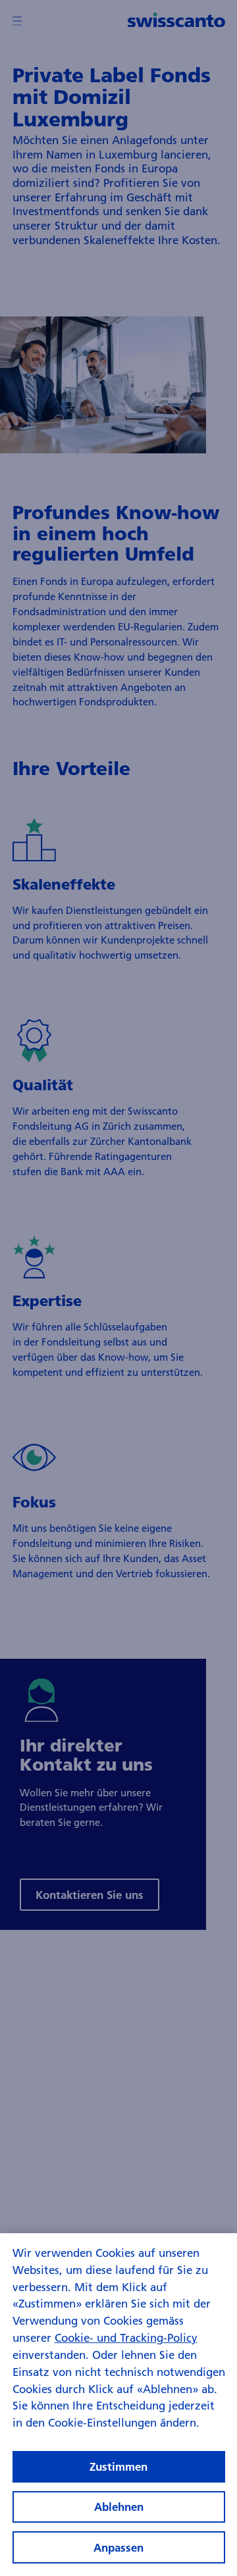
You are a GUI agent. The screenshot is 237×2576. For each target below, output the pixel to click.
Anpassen (118, 2547)
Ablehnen (119, 2507)
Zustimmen (118, 2466)
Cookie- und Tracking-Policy (126, 2337)
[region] (118, 2405)
